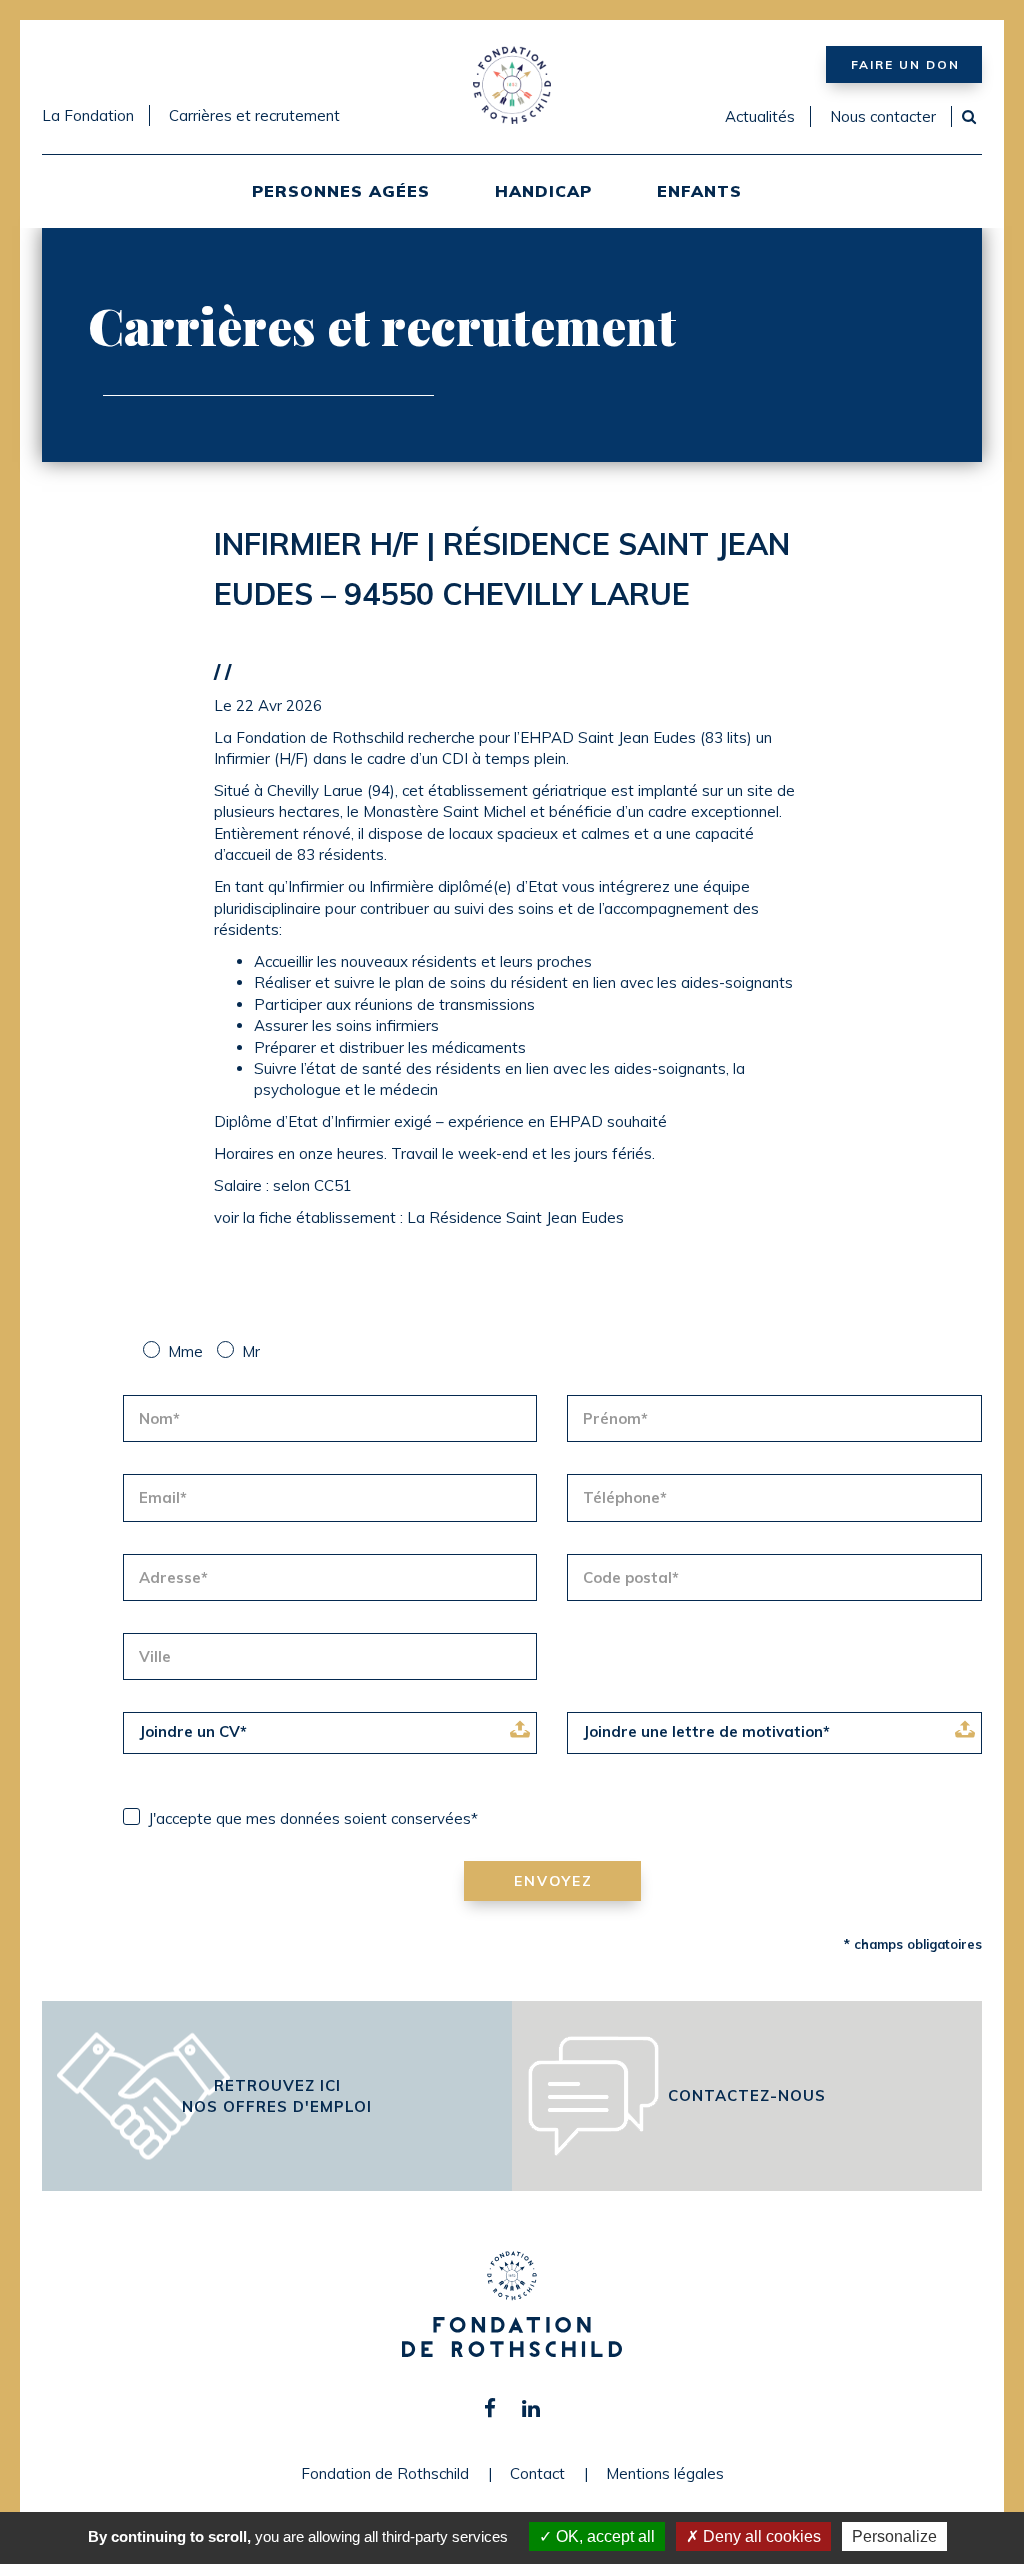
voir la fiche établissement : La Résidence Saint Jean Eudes (419, 1217)
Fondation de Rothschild (385, 2473)
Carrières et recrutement (254, 115)
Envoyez (553, 1881)
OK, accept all (603, 2536)
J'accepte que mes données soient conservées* (313, 1818)
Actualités (760, 116)
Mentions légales (665, 2473)
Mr (251, 1351)
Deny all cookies (760, 2536)
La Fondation (88, 115)
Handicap (543, 191)
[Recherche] (969, 116)
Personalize (894, 2536)
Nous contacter (883, 116)
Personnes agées (341, 191)
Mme (185, 1351)
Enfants (699, 191)
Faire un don (905, 64)
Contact (537, 2473)
